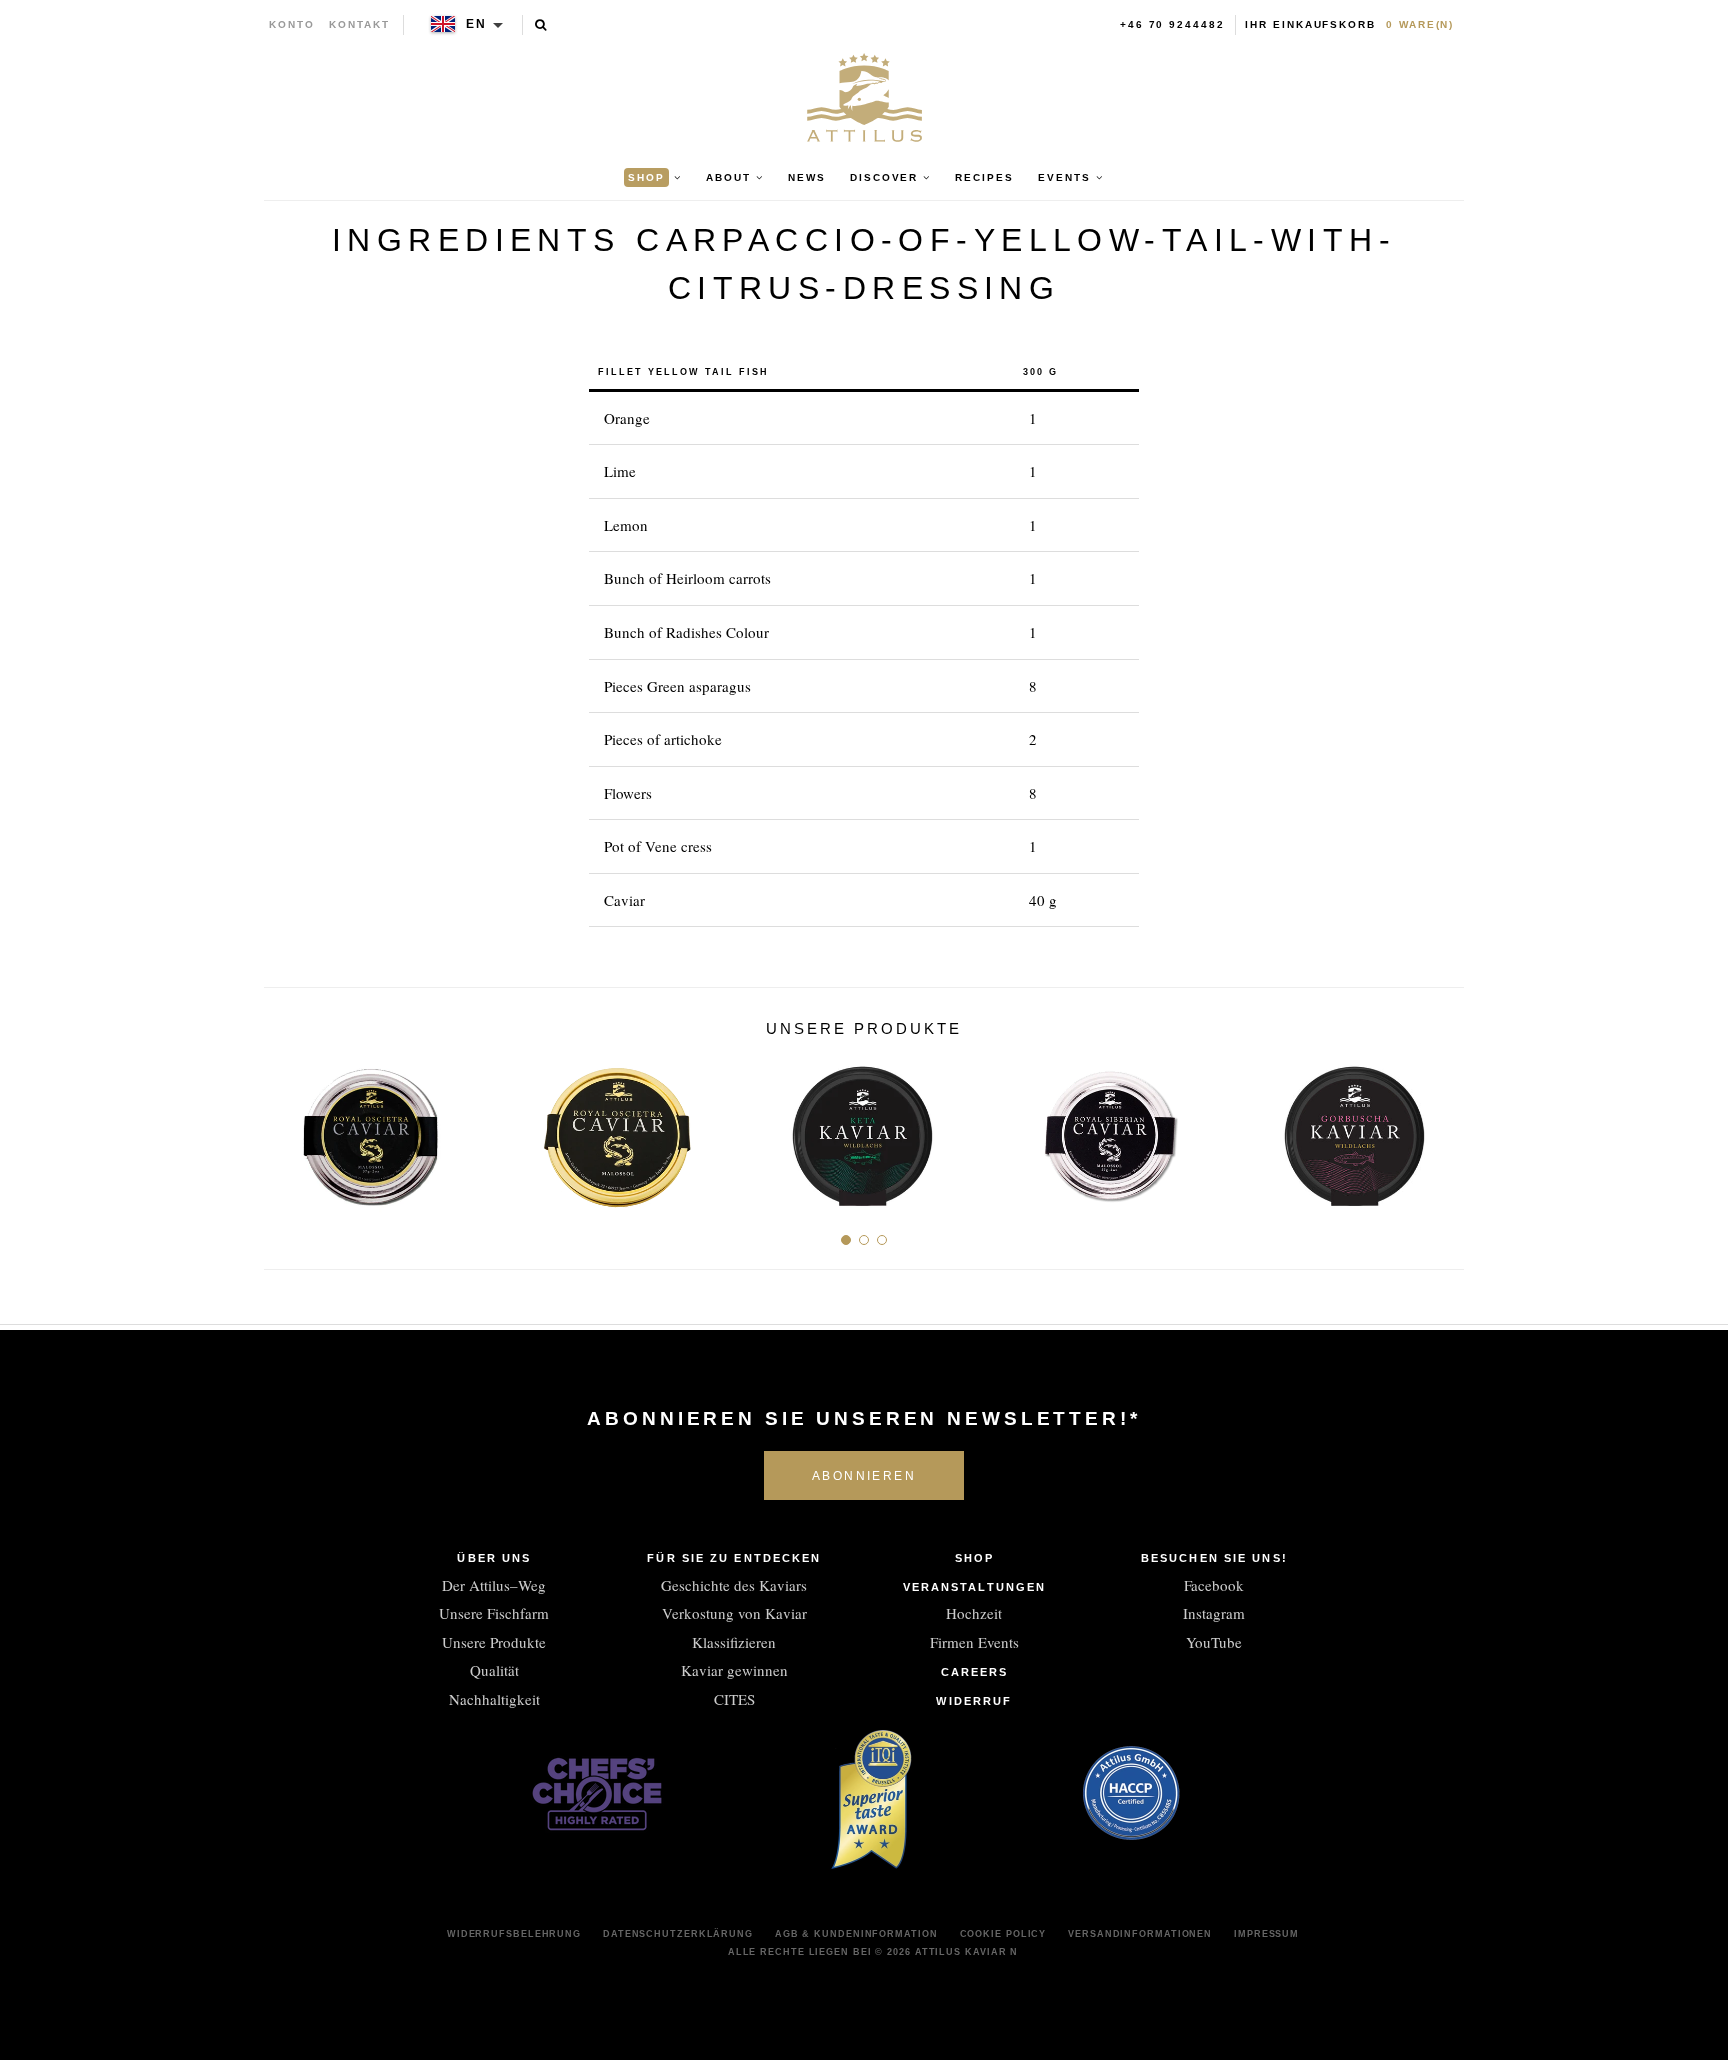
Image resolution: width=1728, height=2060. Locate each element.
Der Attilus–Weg (494, 1585)
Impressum (1266, 1934)
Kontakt (359, 24)
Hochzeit (974, 1613)
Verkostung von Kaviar (734, 1613)
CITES (734, 1699)
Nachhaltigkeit (494, 1699)
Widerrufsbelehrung (514, 1934)
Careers (975, 1672)
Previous (286, 1128)
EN (476, 24)
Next (1441, 1128)
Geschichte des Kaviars (734, 1585)
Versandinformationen (1140, 1934)
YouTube (1214, 1642)
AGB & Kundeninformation (856, 1934)
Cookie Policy (1003, 1934)
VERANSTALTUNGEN (975, 1587)
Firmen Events (974, 1642)
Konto (292, 24)
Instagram (1214, 1613)
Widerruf (974, 1701)
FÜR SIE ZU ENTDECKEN (734, 1558)
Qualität (494, 1670)
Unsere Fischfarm (494, 1613)
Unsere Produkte (494, 1642)
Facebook (1214, 1585)
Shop (974, 1558)
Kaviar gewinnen (734, 1670)
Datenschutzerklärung (678, 1934)
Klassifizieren (734, 1642)
